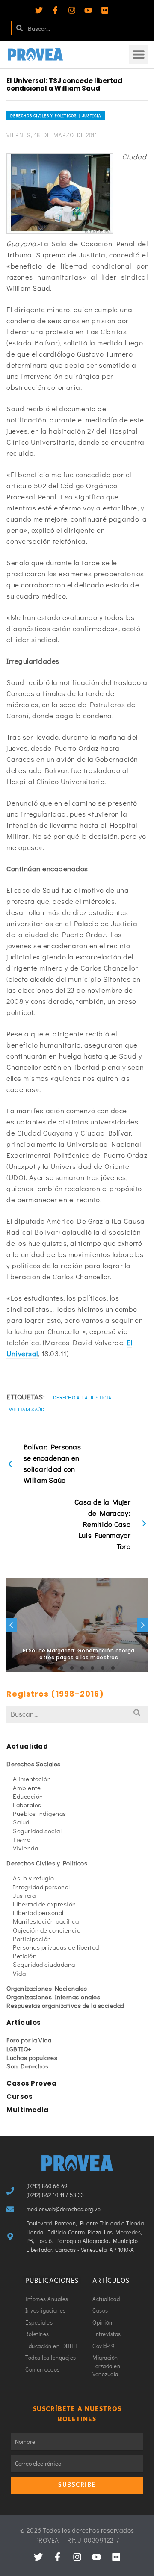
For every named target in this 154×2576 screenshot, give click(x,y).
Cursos (19, 2097)
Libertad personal (38, 1912)
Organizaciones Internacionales (53, 1997)
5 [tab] (82, 1668)
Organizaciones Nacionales (47, 1988)
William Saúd (27, 1409)
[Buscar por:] (77, 1714)
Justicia (24, 1895)
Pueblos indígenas (40, 1813)
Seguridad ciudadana (44, 1964)
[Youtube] (88, 10)
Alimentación (32, 1779)
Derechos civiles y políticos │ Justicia (56, 116)
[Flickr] (105, 10)
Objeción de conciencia (47, 1930)
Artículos (24, 2023)
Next (142, 1625)
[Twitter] (39, 10)
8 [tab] (113, 1668)
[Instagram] (72, 10)
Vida (19, 1973)
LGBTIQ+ (19, 2049)
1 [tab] (41, 1668)
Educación (28, 1796)
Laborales (27, 1805)
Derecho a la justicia (82, 1397)
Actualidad (27, 1746)
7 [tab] (103, 1668)
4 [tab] (72, 1668)
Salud (21, 1822)
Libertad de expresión (44, 1904)
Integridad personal (41, 1887)
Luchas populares (32, 2057)
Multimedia (27, 2110)
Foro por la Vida (29, 2040)
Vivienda (25, 1848)
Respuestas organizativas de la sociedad (65, 2005)
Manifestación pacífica (46, 1921)
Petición (25, 1956)
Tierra (22, 1839)
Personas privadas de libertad (56, 1947)
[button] (138, 55)
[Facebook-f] (55, 10)
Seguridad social (37, 1831)
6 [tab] (92, 1668)
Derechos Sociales (34, 1764)
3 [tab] (62, 1668)
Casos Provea (31, 2083)
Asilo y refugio (34, 1878)
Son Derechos (27, 2066)
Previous (12, 1625)
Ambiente (27, 1788)
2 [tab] (51, 1668)
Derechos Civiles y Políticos (47, 1863)
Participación (32, 1939)
